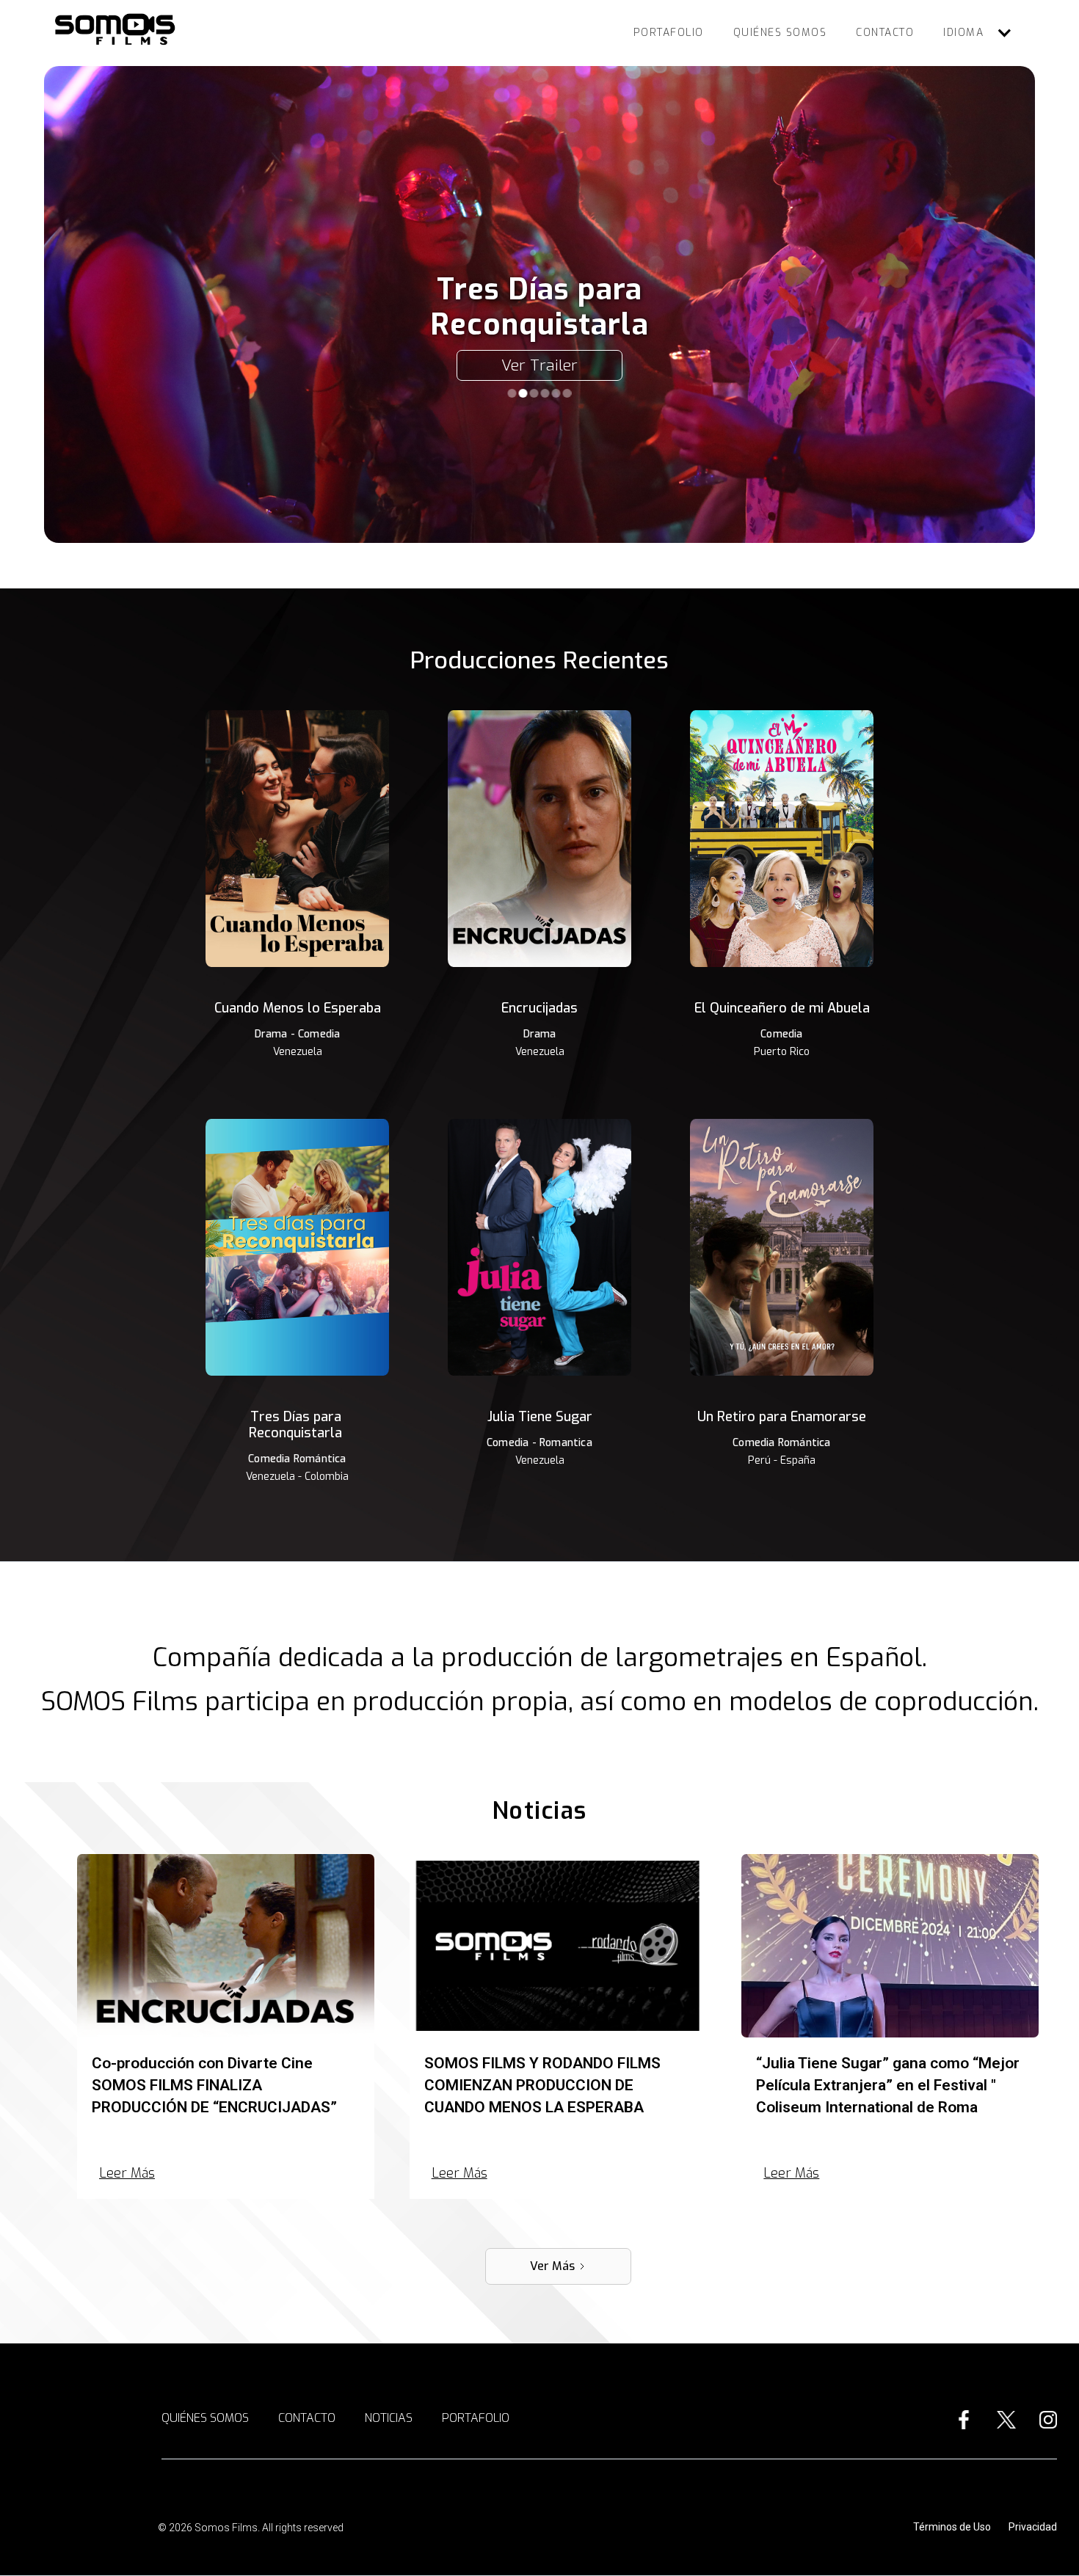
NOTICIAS (389, 2418)
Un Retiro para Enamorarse (782, 1417)
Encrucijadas (539, 1008)
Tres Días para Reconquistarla (295, 1425)
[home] (118, 30)
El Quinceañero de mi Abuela (782, 1008)
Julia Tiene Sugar (540, 1417)
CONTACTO (885, 33)
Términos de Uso (952, 2527)
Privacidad (1033, 2527)
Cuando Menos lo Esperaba (298, 1008)
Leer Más (127, 2173)
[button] (978, 33)
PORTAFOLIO (669, 33)
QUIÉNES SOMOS (780, 33)
